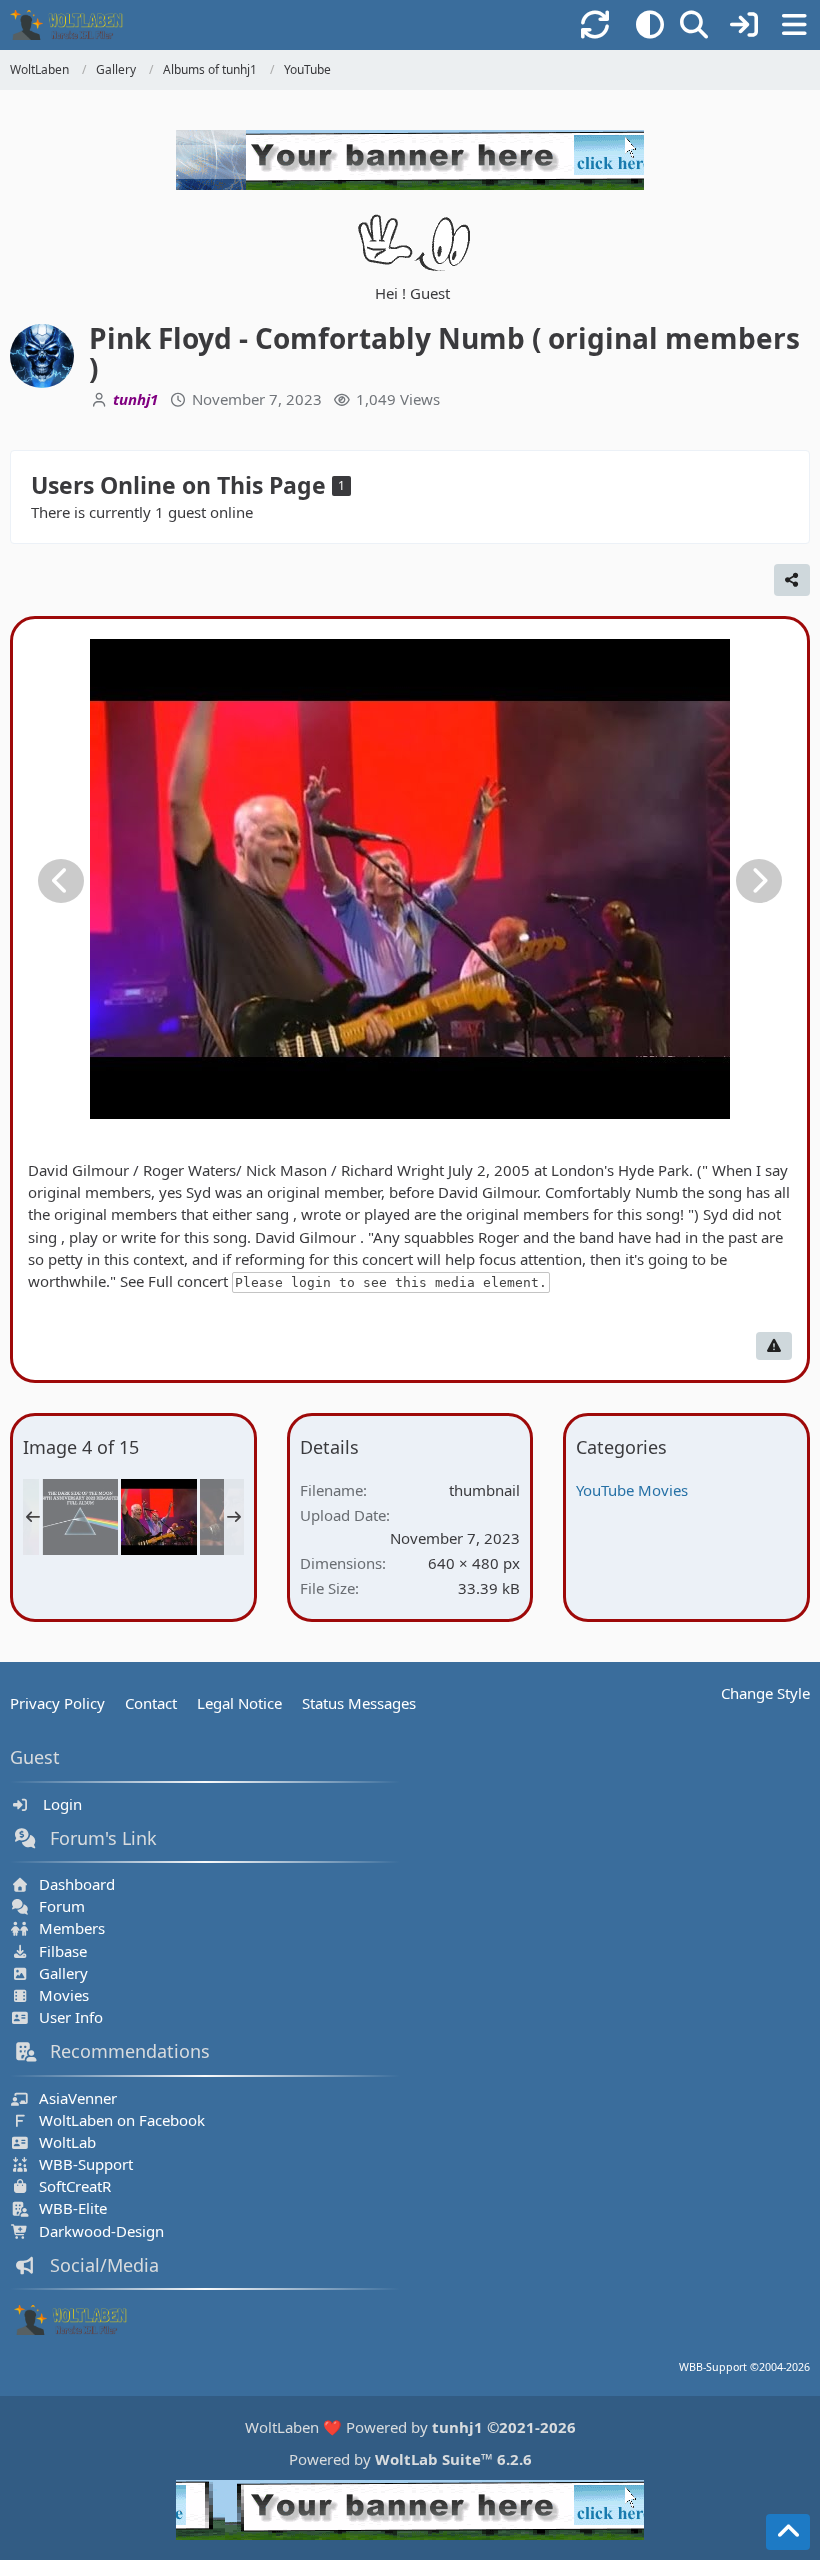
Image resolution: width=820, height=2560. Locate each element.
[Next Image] (759, 881)
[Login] (744, 25)
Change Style (765, 1693)
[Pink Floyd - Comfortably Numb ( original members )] (159, 1517)
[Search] (694, 25)
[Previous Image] (61, 881)
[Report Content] (774, 1346)
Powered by (410, 2459)
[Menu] (794, 25)
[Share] (792, 580)
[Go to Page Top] (788, 2532)
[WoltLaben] (74, 25)
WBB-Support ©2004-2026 (744, 2367)
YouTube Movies (632, 1490)
